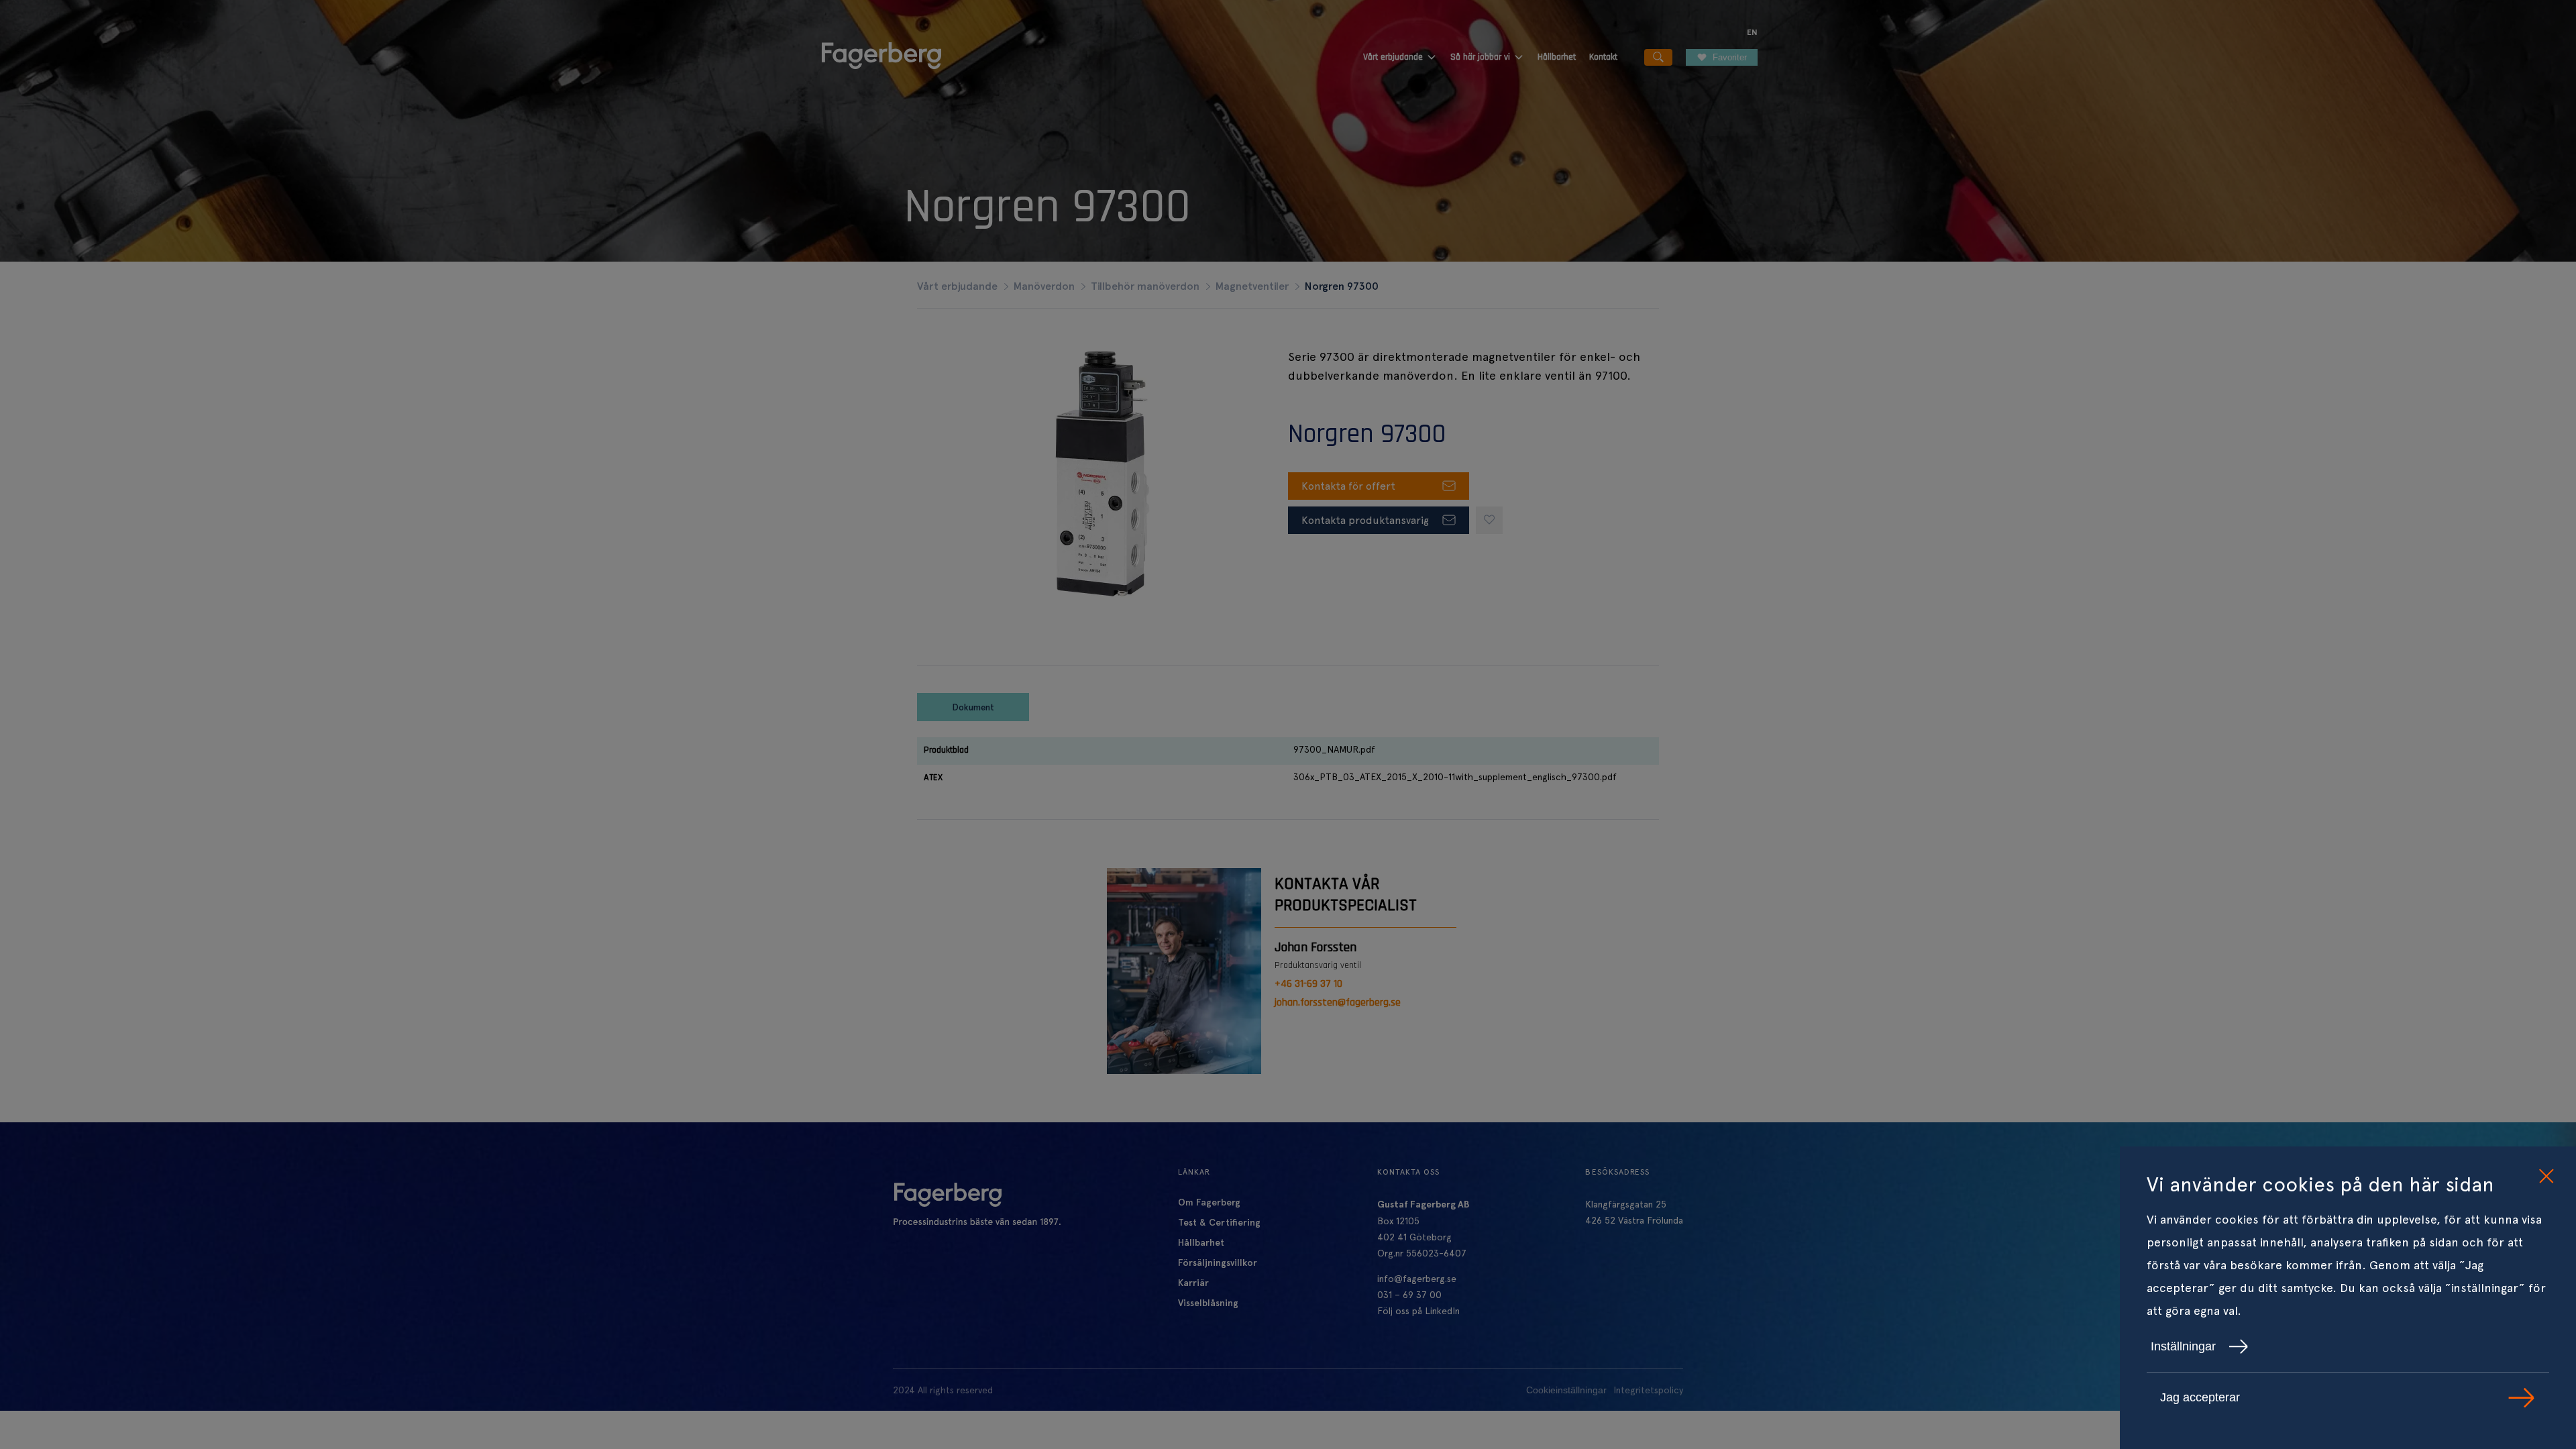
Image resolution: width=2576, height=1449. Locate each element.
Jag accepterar (2200, 1397)
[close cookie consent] (2546, 1177)
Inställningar (2183, 1346)
